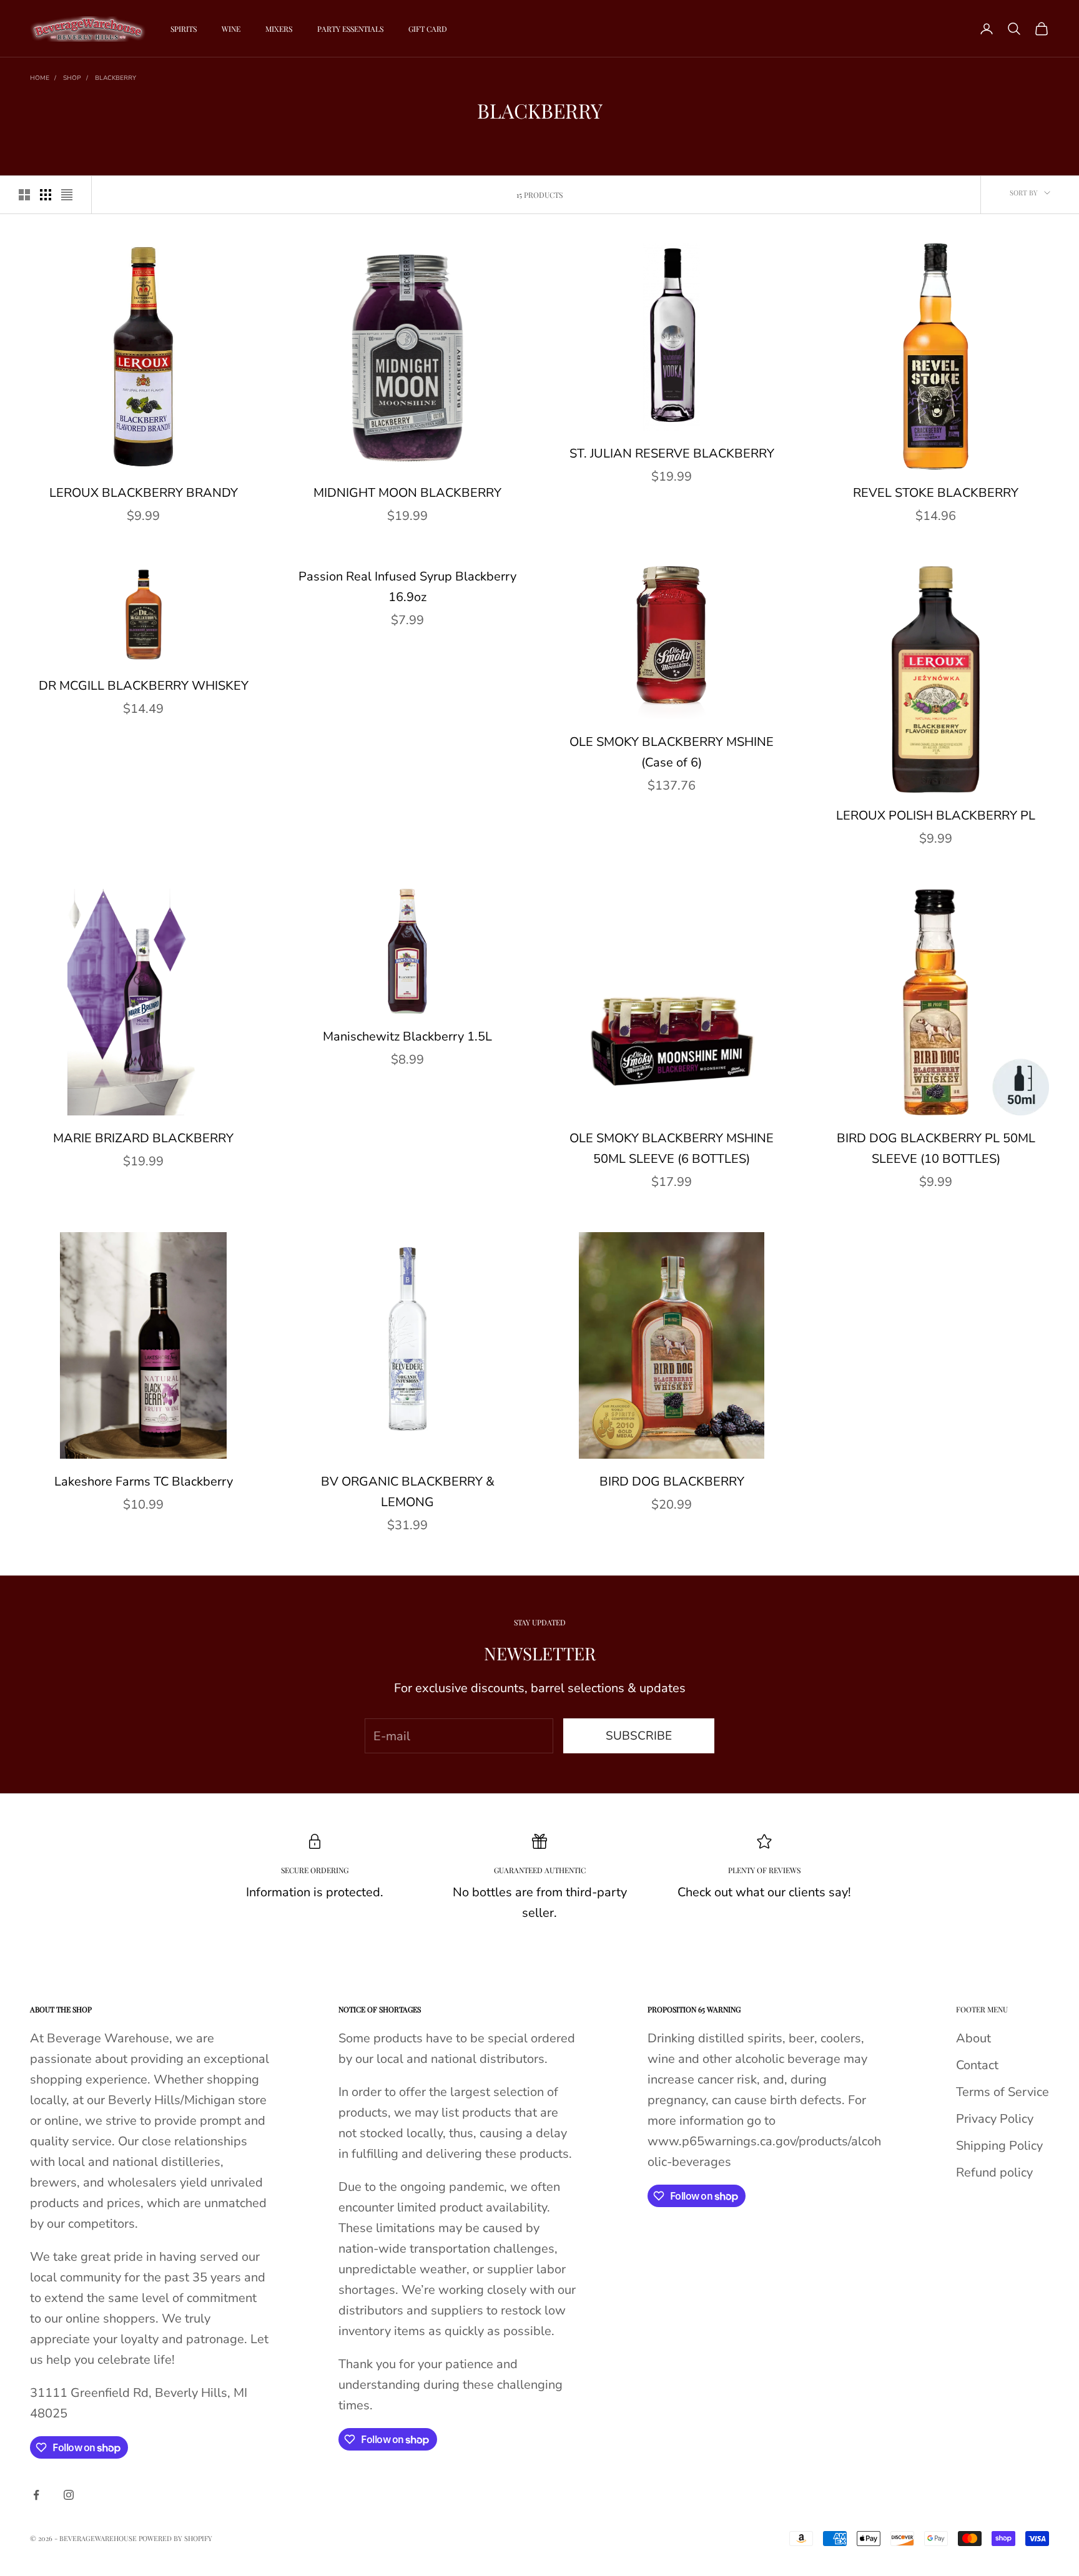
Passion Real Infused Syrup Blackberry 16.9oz (407, 587)
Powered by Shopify (175, 2538)
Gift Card (428, 29)
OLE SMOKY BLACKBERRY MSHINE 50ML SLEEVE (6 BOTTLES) (672, 1148)
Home (40, 78)
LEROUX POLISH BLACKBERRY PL (936, 815)
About (973, 2038)
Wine (231, 29)
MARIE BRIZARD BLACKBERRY (143, 1138)
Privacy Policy (995, 2119)
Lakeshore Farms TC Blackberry (144, 1481)
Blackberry (116, 78)
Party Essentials (350, 29)
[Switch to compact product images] (67, 195)
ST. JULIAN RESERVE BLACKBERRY (672, 453)
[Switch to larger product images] (24, 195)
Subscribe (639, 1736)
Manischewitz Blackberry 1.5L (407, 1036)
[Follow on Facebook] (36, 2495)
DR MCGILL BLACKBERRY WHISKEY (144, 686)
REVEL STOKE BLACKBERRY (936, 493)
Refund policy (994, 2172)
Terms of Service (1003, 2092)
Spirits (184, 29)
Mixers (279, 29)
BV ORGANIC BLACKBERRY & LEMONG (408, 1492)
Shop (72, 78)
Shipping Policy (999, 2146)
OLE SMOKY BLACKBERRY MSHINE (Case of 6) (672, 752)
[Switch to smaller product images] (46, 195)
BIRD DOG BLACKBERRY (672, 1481)
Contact (977, 2065)
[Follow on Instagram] (69, 2495)
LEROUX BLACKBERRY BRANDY (144, 493)
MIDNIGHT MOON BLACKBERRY (407, 493)
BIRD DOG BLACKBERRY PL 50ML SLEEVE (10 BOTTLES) (936, 1148)
